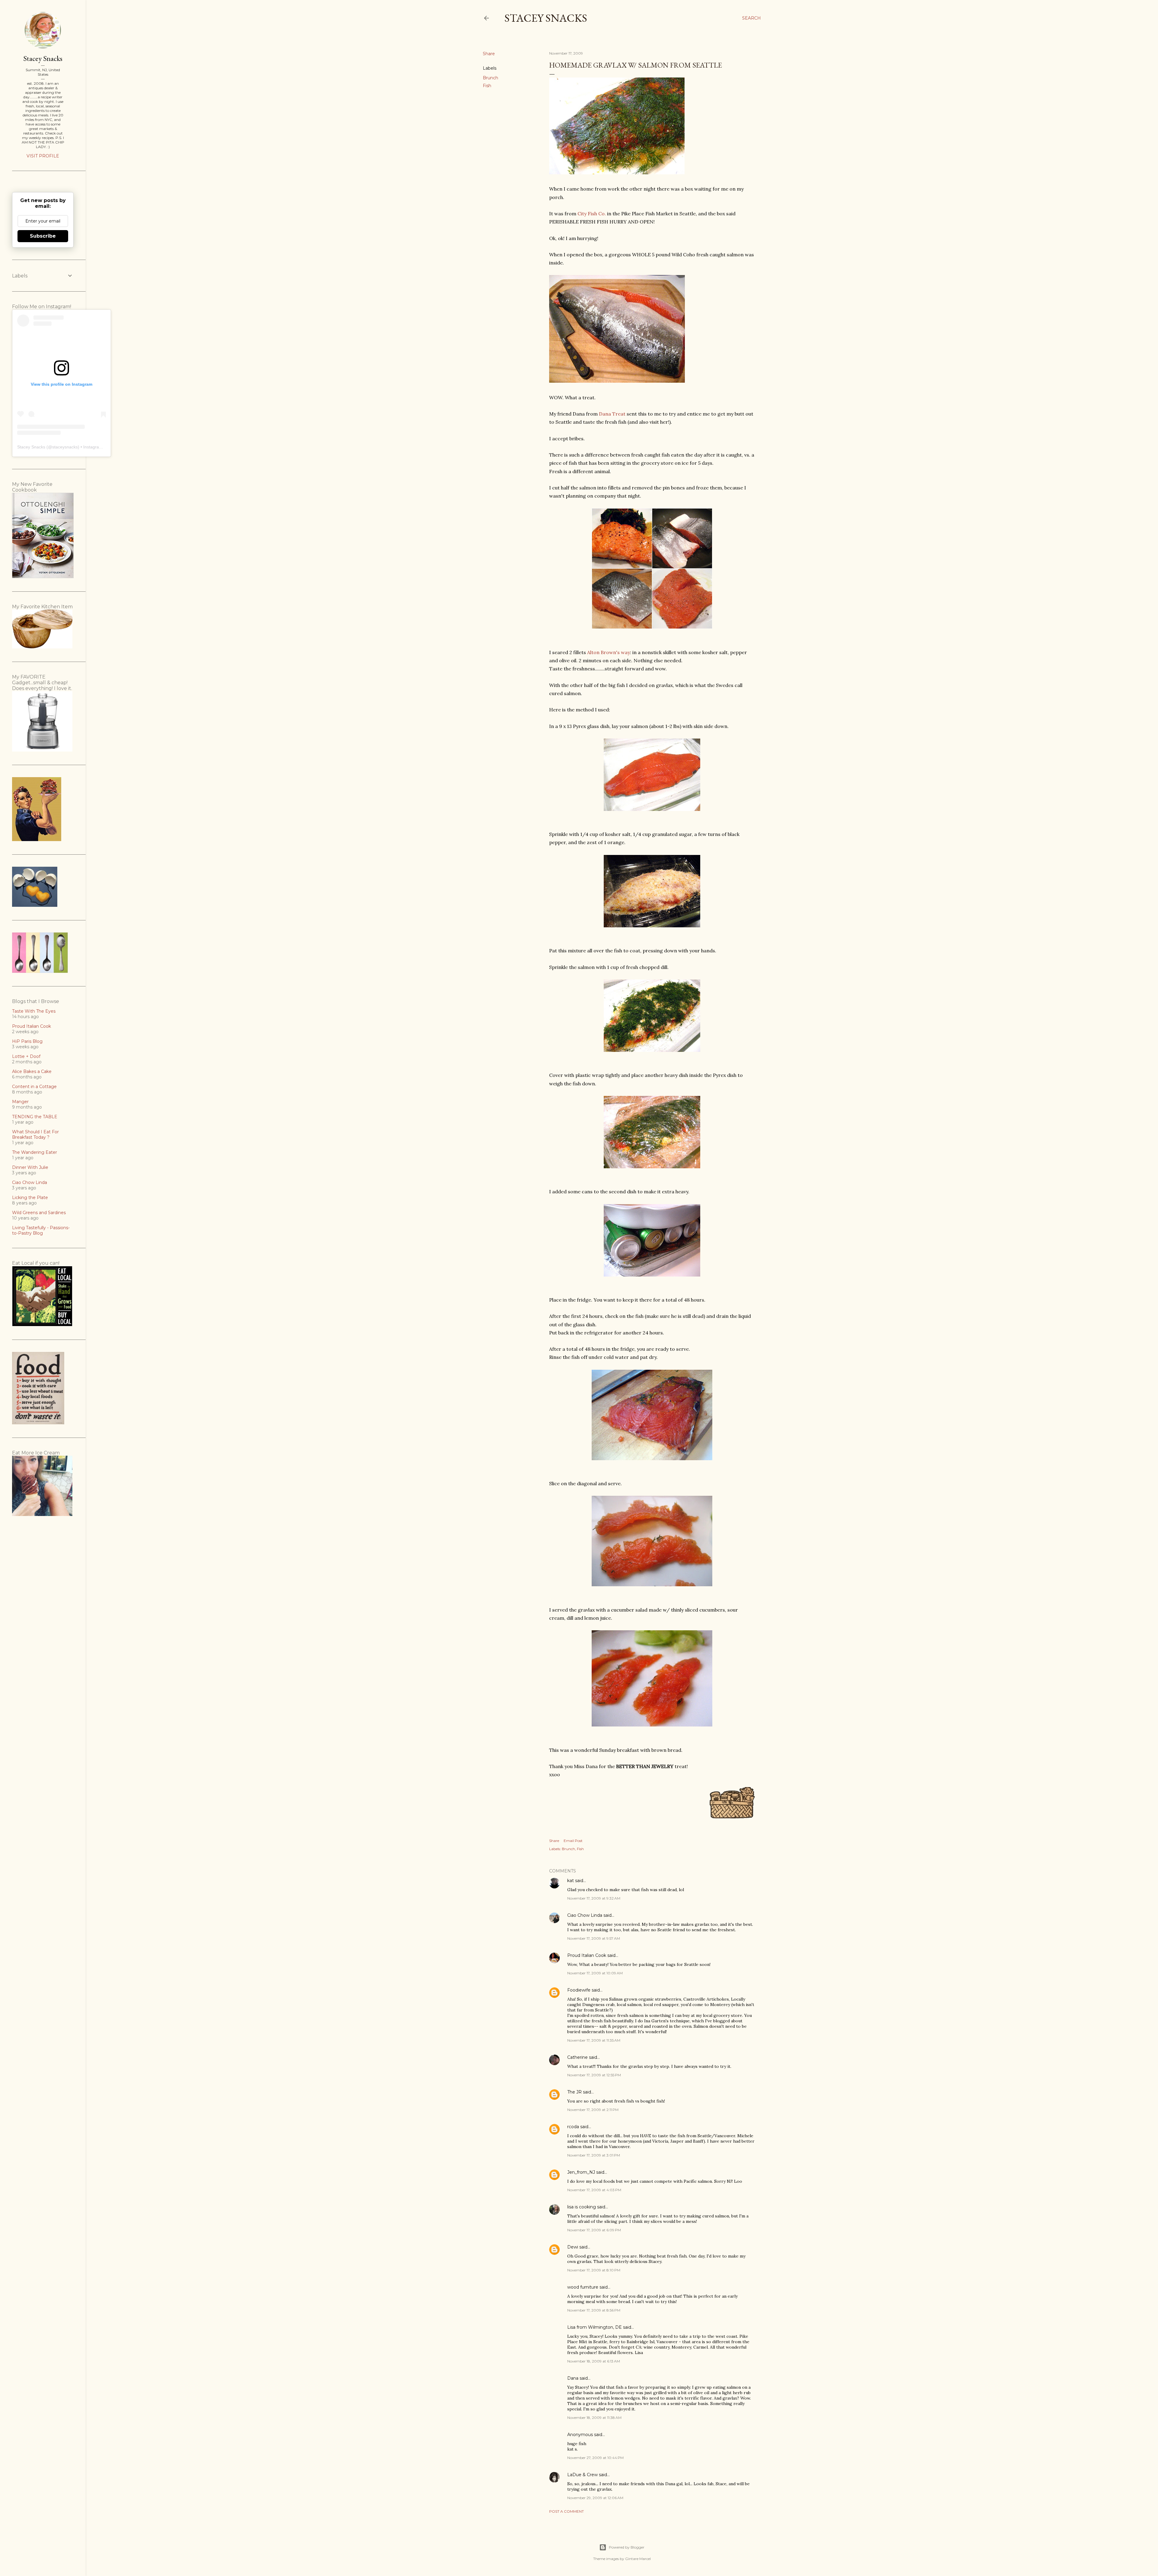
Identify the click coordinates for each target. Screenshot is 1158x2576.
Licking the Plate (30, 1198)
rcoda (573, 2127)
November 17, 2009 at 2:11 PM (593, 2110)
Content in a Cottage (34, 1087)
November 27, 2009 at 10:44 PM (595, 2458)
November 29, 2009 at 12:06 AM (595, 2498)
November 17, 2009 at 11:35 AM (594, 2040)
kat (571, 1881)
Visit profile (43, 156)
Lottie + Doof (26, 1056)
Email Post (573, 1841)
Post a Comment (566, 2511)
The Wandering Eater (35, 1152)
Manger (20, 1102)
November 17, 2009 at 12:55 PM (594, 2075)
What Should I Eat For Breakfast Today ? (35, 1135)
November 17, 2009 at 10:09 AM (595, 1973)
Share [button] (489, 54)
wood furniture (583, 2287)
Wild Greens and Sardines (39, 1213)
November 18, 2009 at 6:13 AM (594, 2361)
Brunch (490, 78)
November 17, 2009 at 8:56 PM (594, 2310)
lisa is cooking (582, 2207)
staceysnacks (65, 447)
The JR (574, 2092)
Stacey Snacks (546, 18)
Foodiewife (579, 1990)
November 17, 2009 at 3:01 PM (594, 2155)
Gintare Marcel (638, 2559)
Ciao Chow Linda (585, 1915)
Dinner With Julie (30, 1167)
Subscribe (43, 236)
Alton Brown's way (609, 652)
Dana (573, 2378)
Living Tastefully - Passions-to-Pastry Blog (41, 1230)
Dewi (573, 2247)
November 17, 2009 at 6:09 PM (594, 2230)
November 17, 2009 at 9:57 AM (594, 1938)
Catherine (577, 2057)
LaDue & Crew (582, 2475)
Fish (487, 86)
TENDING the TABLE (35, 1117)
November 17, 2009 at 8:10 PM (594, 2270)
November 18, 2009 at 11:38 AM (594, 2418)
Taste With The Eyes (34, 1011)
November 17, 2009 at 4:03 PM (594, 2190)
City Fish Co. (592, 214)
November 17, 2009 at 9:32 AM (594, 1898)
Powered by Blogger (627, 2547)
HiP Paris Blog (27, 1041)
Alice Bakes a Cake (32, 1071)
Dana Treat (612, 414)
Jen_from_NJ (581, 2172)
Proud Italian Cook (587, 1955)
